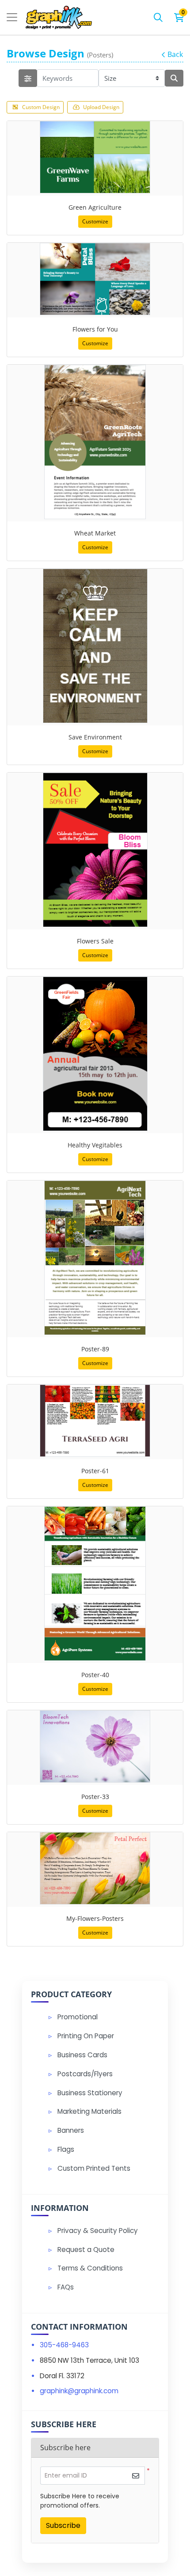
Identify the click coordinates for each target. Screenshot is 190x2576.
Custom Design (41, 107)
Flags (66, 2149)
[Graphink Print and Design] (59, 17)
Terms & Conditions (90, 2268)
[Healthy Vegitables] (95, 1054)
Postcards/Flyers (85, 2074)
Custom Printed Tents (94, 2168)
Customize (95, 221)
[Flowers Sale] (95, 850)
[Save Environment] (95, 646)
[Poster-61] (95, 1421)
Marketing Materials (89, 2111)
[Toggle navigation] (12, 17)
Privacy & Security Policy (98, 2231)
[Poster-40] (95, 1584)
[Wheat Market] (95, 442)
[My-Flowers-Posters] (95, 1868)
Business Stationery (90, 2093)
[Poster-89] (95, 1258)
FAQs (66, 2287)
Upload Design (101, 107)
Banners (71, 2130)
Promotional (78, 2017)
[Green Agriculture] (95, 157)
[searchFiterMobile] (28, 78)
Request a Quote (86, 2250)
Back (175, 54)
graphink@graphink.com (79, 2391)
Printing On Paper (86, 2036)
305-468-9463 (64, 2345)
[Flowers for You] (95, 279)
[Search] (158, 17)
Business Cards (82, 2055)
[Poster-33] (95, 1746)
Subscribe (63, 2525)
